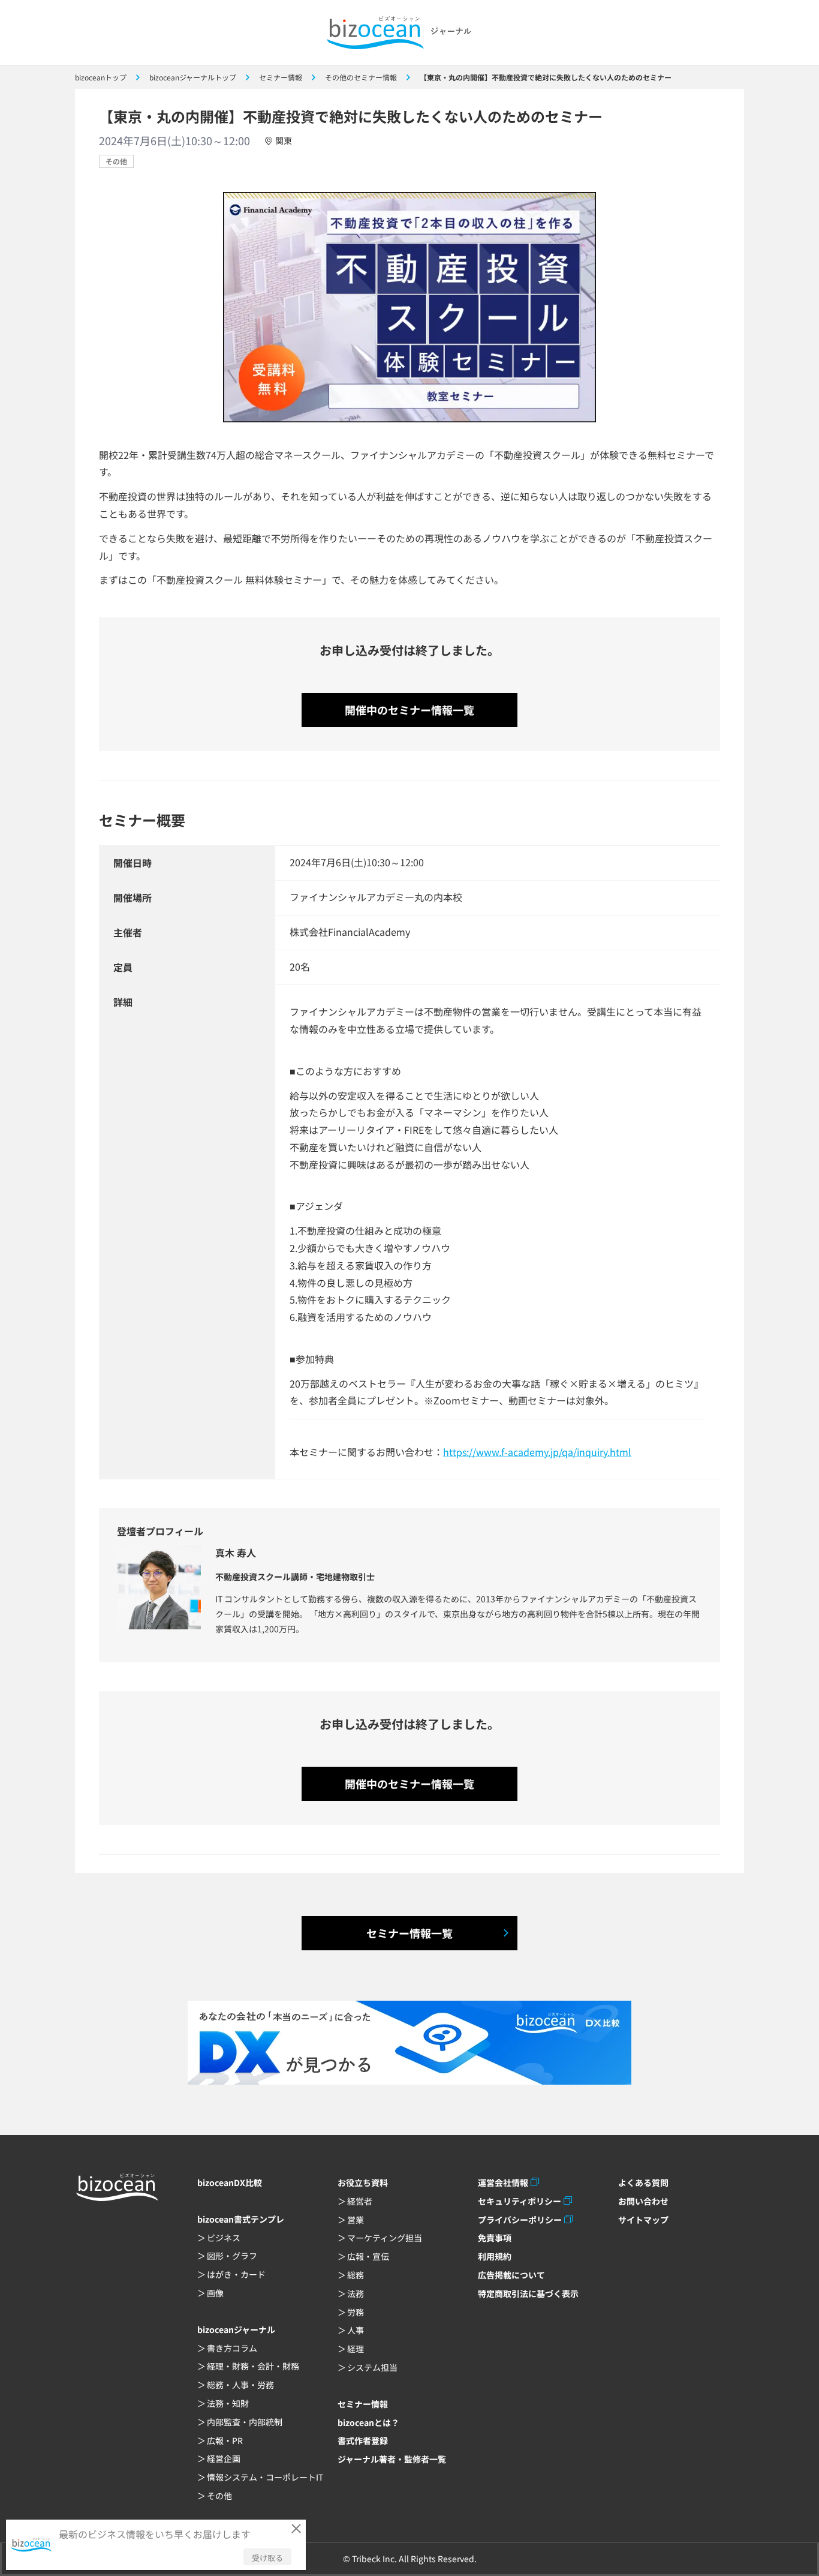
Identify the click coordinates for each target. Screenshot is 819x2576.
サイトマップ (643, 2220)
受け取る (267, 2558)
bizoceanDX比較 (230, 2182)
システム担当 (372, 2367)
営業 (356, 2220)
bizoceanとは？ (368, 2422)
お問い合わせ (643, 2201)
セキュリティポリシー (520, 2201)
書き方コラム (232, 2348)
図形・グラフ (232, 2256)
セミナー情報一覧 (409, 1933)
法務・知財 (228, 2403)
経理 (356, 2349)
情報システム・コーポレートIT (265, 2477)
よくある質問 (643, 2182)
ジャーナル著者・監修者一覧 (392, 2459)
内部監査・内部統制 (245, 2422)
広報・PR (225, 2440)
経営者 (360, 2201)
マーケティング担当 (385, 2238)
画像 (215, 2293)
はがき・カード (236, 2274)
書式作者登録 (363, 2440)
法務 (356, 2293)
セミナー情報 (363, 2404)
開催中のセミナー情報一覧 (409, 710)
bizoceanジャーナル (236, 2329)
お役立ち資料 (363, 2182)
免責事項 (495, 2238)
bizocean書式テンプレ (241, 2219)
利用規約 (495, 2256)
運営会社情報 (503, 2182)
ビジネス (224, 2238)
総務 (356, 2275)
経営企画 (224, 2458)
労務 (356, 2312)
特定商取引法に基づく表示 (528, 2293)
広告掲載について (511, 2275)
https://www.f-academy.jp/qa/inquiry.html (537, 1452)
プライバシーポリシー (520, 2220)
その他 (116, 161)
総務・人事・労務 (240, 2385)
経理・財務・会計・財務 (253, 2366)
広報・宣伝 (368, 2256)
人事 (356, 2330)
